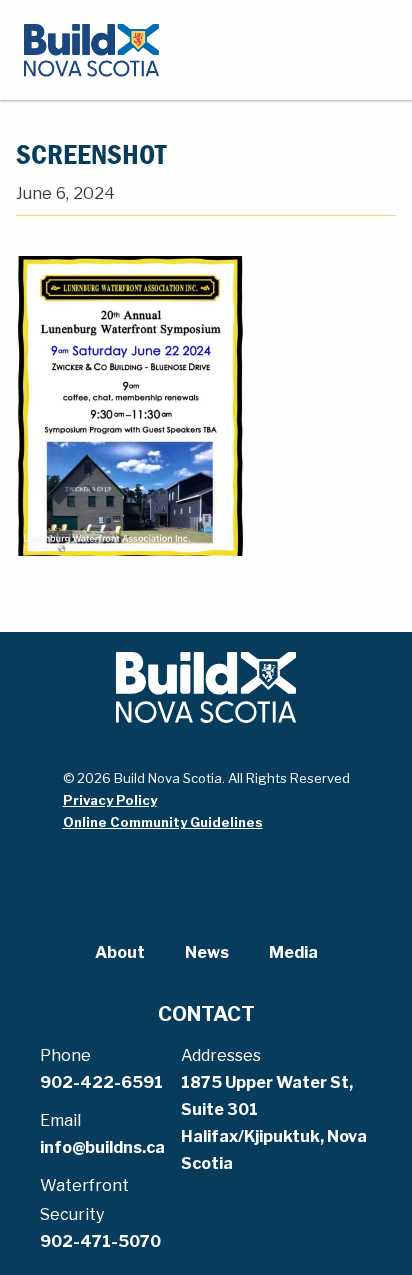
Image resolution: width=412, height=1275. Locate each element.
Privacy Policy (110, 800)
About (120, 952)
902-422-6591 (101, 1082)
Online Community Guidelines (163, 822)
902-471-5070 (100, 1241)
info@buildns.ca (102, 1147)
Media (293, 952)
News (207, 952)
